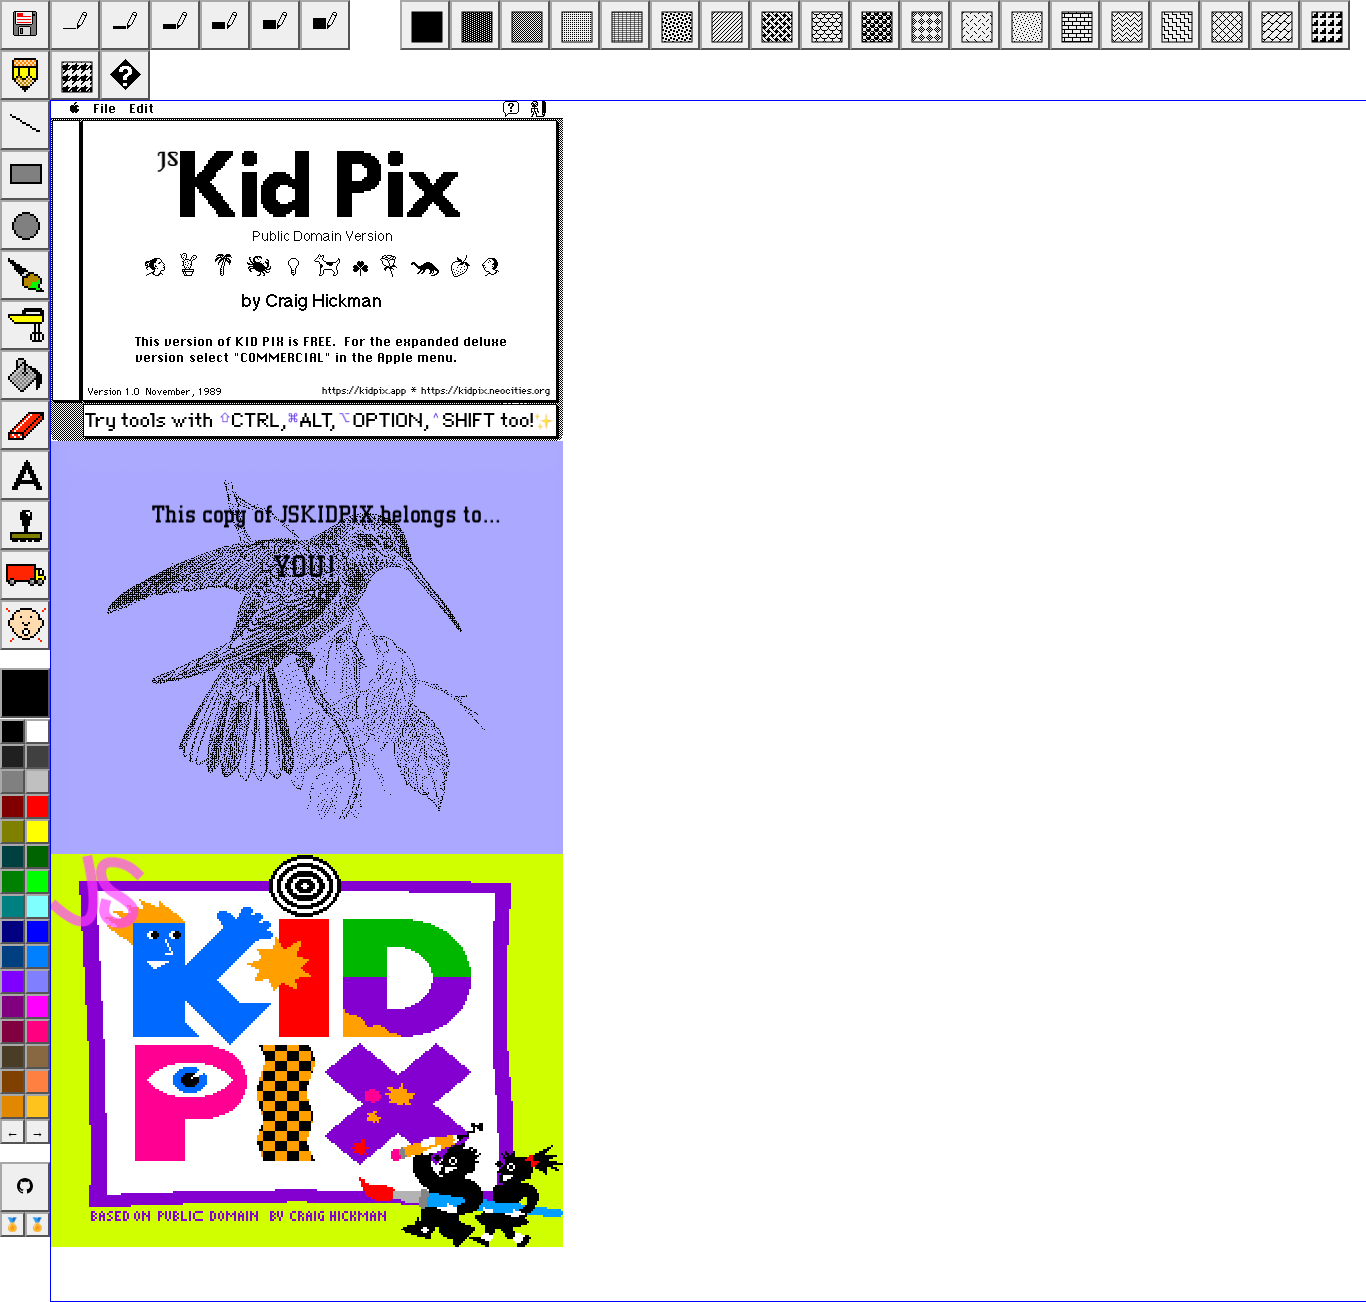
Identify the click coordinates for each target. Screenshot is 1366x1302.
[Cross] (1225, 25)
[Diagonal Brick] (1275, 25)
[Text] (25, 475)
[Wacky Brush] (25, 275)
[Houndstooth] (75, 75)
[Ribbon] (975, 25)
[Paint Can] (25, 375)
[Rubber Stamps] (25, 525)
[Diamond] (925, 25)
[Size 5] (125, 25)
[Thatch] (775, 25)
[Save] (25, 25)
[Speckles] (675, 25)
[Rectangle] (25, 175)
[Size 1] (75, 25)
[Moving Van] (25, 575)
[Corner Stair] (1325, 25)
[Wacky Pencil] (25, 75)
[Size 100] (275, 25)
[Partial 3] (575, 25)
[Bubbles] (875, 25)
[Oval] (25, 225)
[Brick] (1075, 25)
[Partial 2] (525, 25)
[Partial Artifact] (625, 25)
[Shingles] (825, 25)
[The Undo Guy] (25, 625)
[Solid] (425, 25)
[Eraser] (25, 425)
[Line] (25, 125)
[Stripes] (725, 25)
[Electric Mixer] (25, 325)
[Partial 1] (475, 25)
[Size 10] (175, 25)
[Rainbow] (125, 75)
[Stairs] (1175, 25)
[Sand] (1025, 25)
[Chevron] (1125, 25)
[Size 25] (225, 25)
